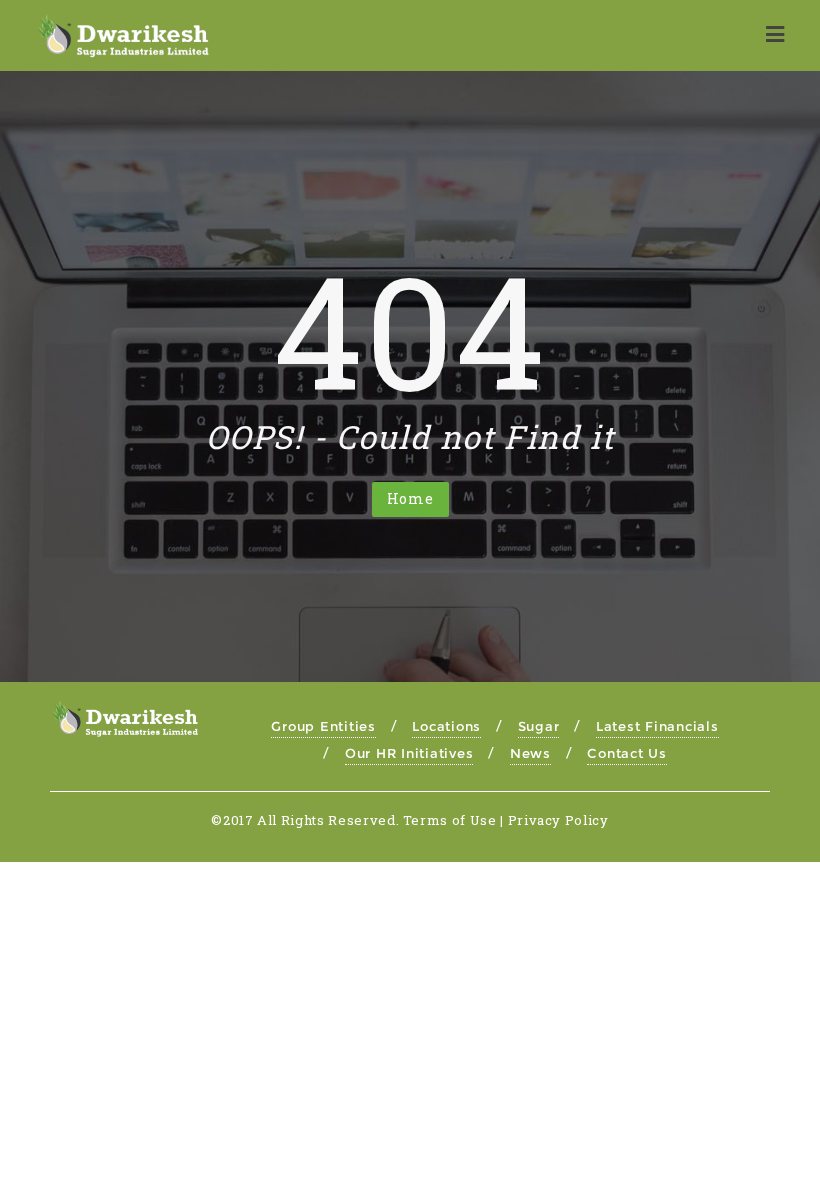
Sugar (539, 726)
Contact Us (627, 753)
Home (410, 498)
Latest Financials (657, 726)
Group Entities (323, 726)
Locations (446, 726)
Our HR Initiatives (409, 753)
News (530, 753)
